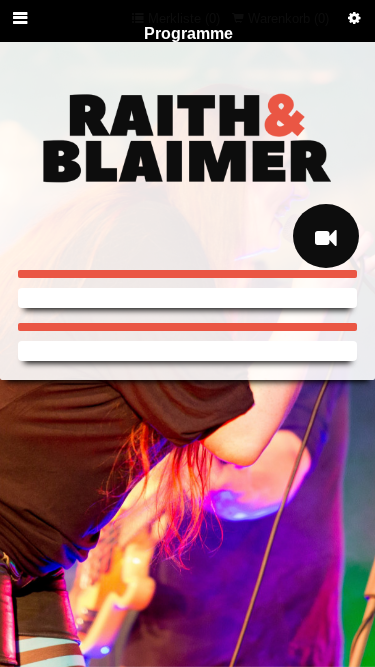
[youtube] (326, 236)
